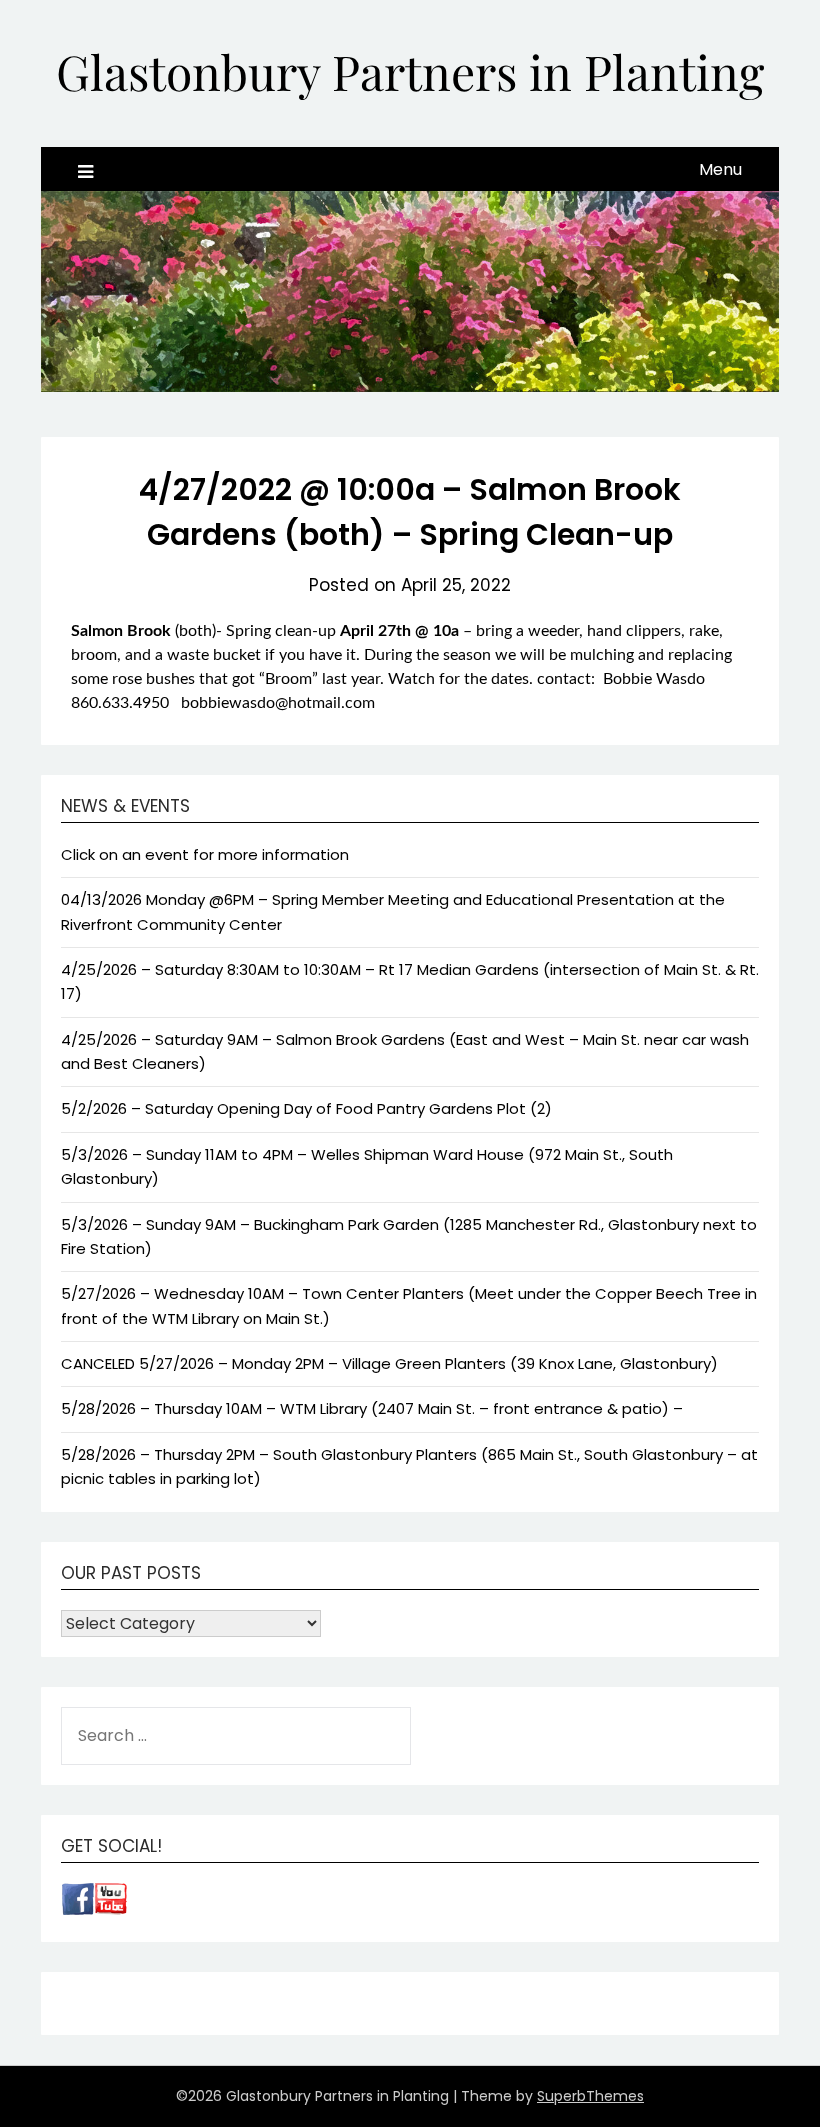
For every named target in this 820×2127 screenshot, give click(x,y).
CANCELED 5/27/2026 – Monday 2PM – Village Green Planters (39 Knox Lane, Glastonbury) (389, 1363)
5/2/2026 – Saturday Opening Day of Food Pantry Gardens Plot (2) (306, 1108)
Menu (720, 169)
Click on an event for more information (205, 854)
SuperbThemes (590, 2096)
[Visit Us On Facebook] (77, 1909)
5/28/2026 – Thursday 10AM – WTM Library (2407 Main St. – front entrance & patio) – (372, 1408)
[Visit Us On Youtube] (110, 1909)
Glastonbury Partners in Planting (410, 71)
